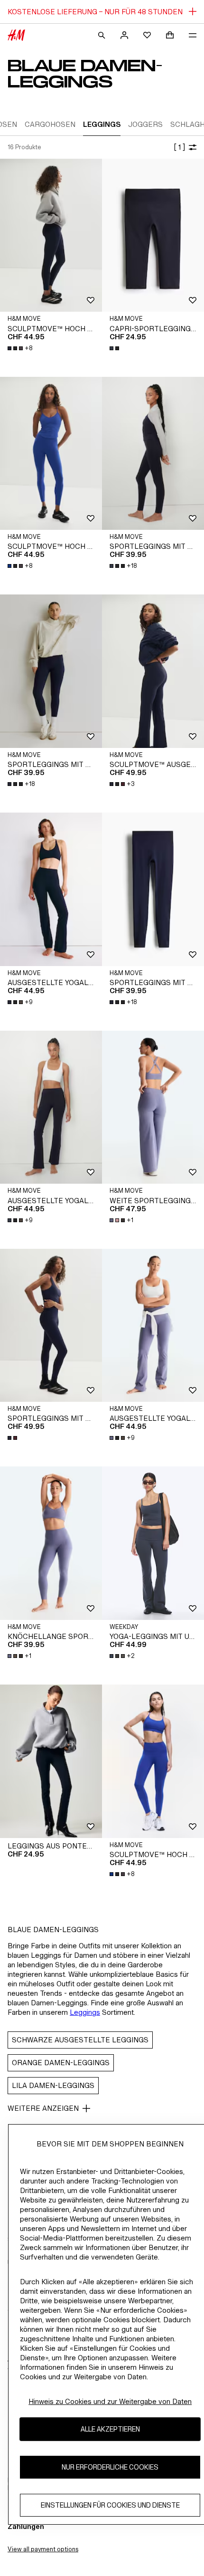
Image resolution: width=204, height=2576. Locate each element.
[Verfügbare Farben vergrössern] (115, 348)
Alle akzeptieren (110, 2429)
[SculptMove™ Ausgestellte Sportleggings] (153, 671)
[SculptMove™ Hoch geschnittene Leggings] (51, 235)
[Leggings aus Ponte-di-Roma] (51, 1761)
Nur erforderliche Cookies (110, 2467)
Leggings (85, 2012)
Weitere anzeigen (43, 2108)
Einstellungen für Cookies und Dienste (110, 2505)
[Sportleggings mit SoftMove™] (153, 454)
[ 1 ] (179, 147)
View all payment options (43, 2549)
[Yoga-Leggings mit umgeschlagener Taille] (153, 1543)
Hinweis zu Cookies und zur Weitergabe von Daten (110, 2401)
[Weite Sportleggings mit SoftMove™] (153, 1107)
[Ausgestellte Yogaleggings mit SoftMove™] (51, 889)
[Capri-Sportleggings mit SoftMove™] (153, 235)
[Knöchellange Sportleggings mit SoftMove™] (51, 1543)
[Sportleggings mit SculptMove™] (51, 1326)
